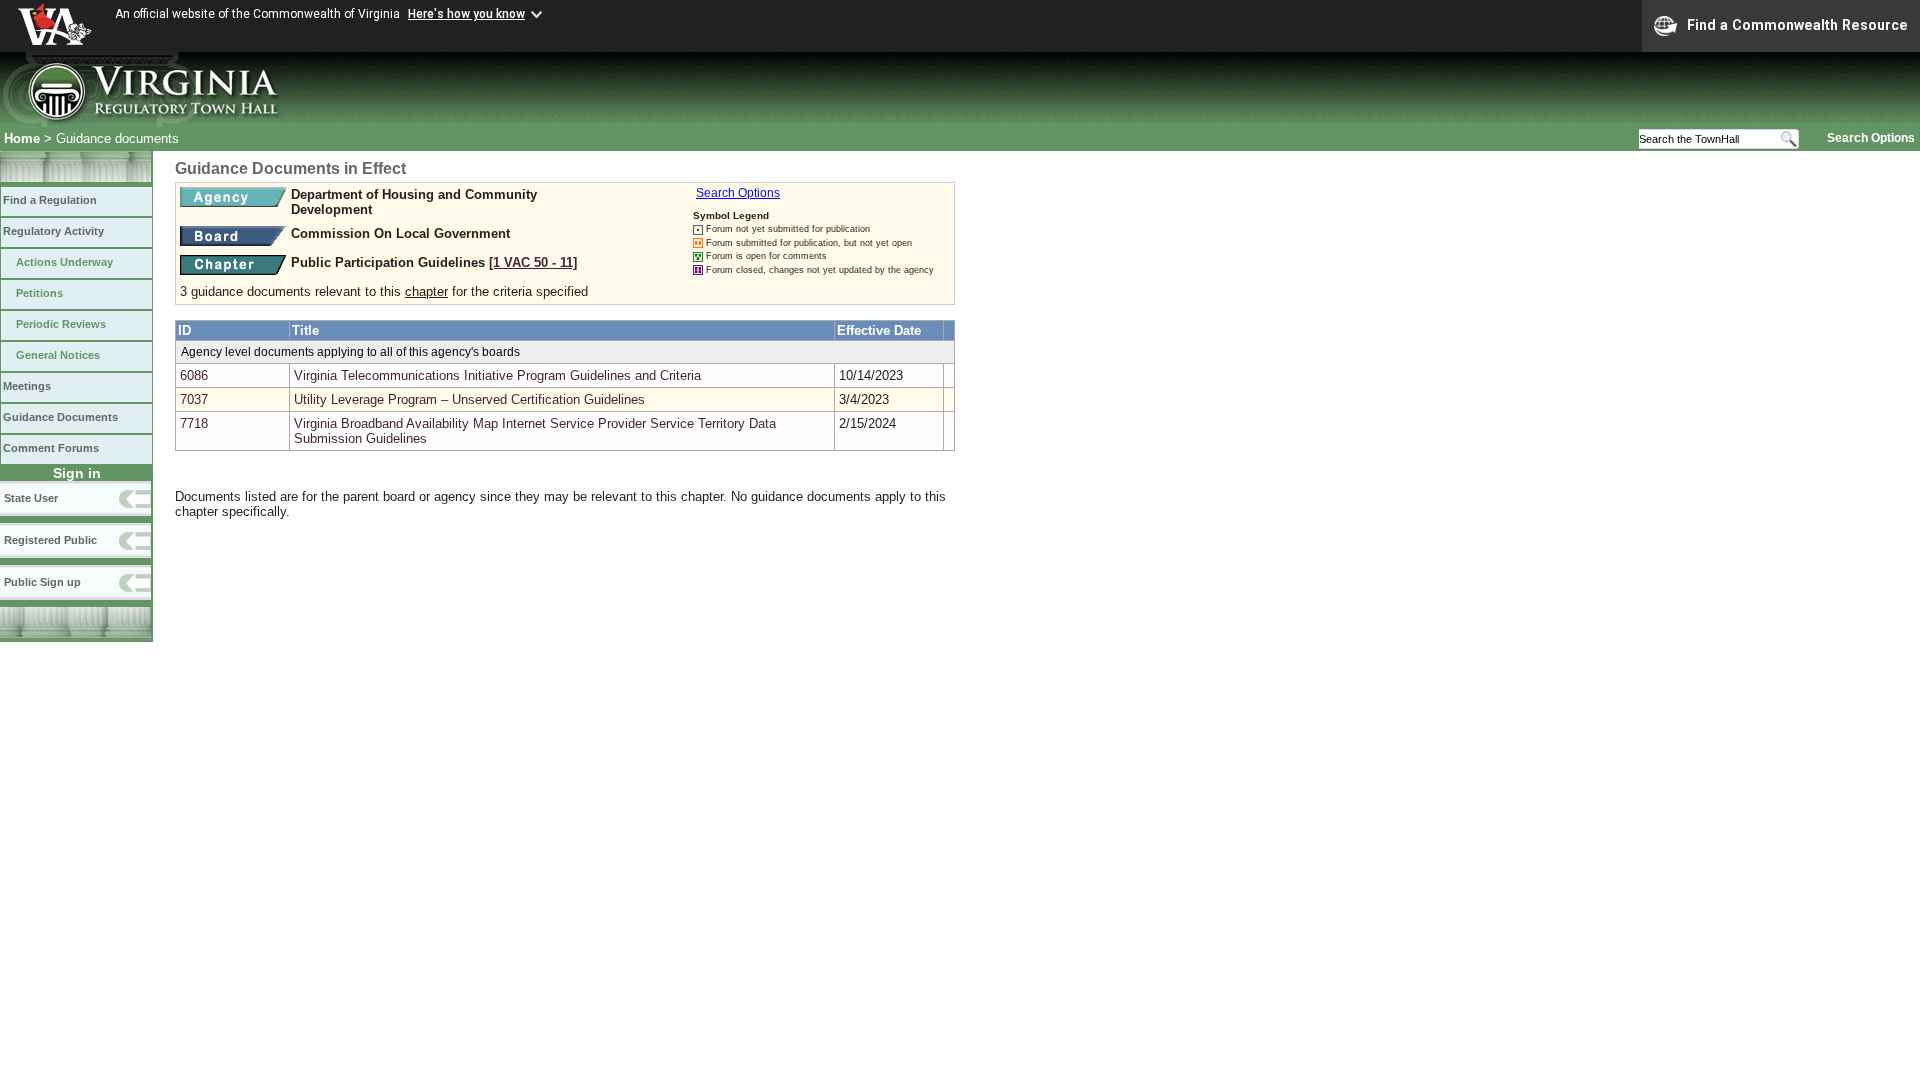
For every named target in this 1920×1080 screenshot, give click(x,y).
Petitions (39, 293)
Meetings (27, 386)
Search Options (1871, 138)
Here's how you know (466, 14)
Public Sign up (42, 582)
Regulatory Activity (53, 231)
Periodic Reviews (61, 324)
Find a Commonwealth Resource (1797, 25)
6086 (194, 375)
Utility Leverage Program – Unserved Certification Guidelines (469, 399)
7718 (194, 423)
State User (31, 498)
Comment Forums (51, 448)
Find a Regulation (50, 200)
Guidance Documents (60, 417)
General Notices (58, 355)
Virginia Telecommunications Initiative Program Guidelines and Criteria (497, 375)
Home (22, 138)
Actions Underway (64, 262)
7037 (194, 399)
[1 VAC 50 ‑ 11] (533, 262)
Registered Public (50, 540)
